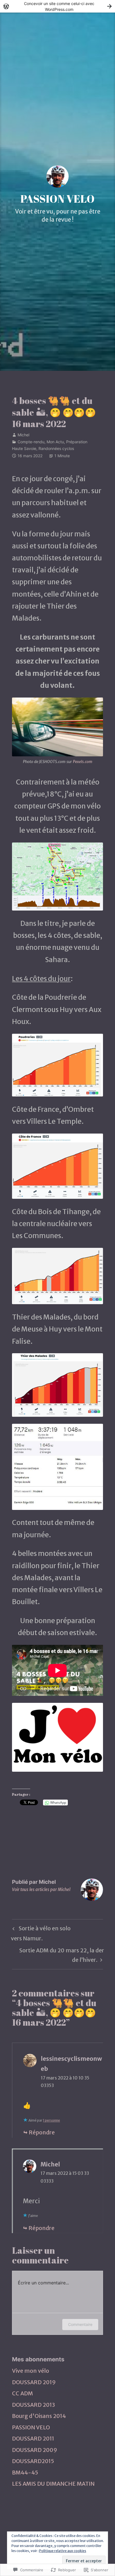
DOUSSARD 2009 (35, 2450)
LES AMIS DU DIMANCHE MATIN (53, 2484)
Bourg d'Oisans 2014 (39, 2416)
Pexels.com (83, 762)
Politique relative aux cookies (63, 2551)
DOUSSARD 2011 (33, 2439)
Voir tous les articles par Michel (41, 1889)
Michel (23, 435)
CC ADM (22, 2393)
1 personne (51, 2120)
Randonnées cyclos (56, 448)
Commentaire (80, 2324)
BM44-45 (25, 2473)
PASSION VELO (57, 199)
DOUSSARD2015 (33, 2461)
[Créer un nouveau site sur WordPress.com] (57, 6)
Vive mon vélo (31, 2371)
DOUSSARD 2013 (33, 2405)
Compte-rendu (31, 442)
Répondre (42, 2132)
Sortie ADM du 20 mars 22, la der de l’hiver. (58, 1955)
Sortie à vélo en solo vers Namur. (41, 1933)
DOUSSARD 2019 (34, 2382)
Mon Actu (55, 442)
